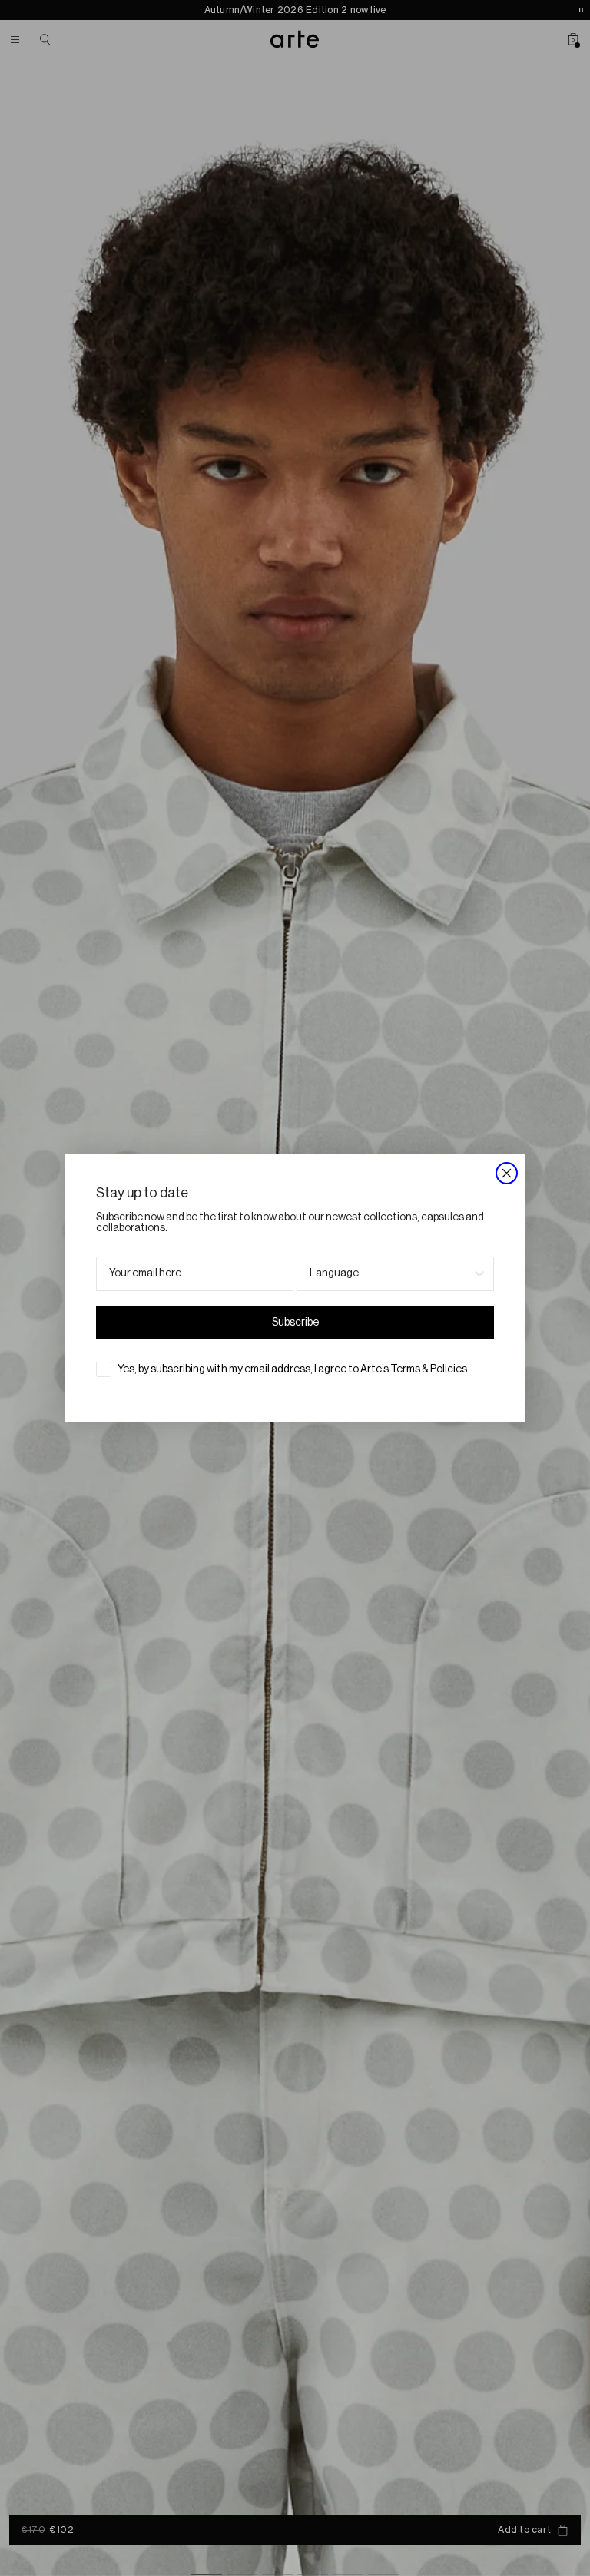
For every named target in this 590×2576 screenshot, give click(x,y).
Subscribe (295, 1323)
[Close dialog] (507, 1173)
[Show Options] (479, 1274)
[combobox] (391, 1274)
